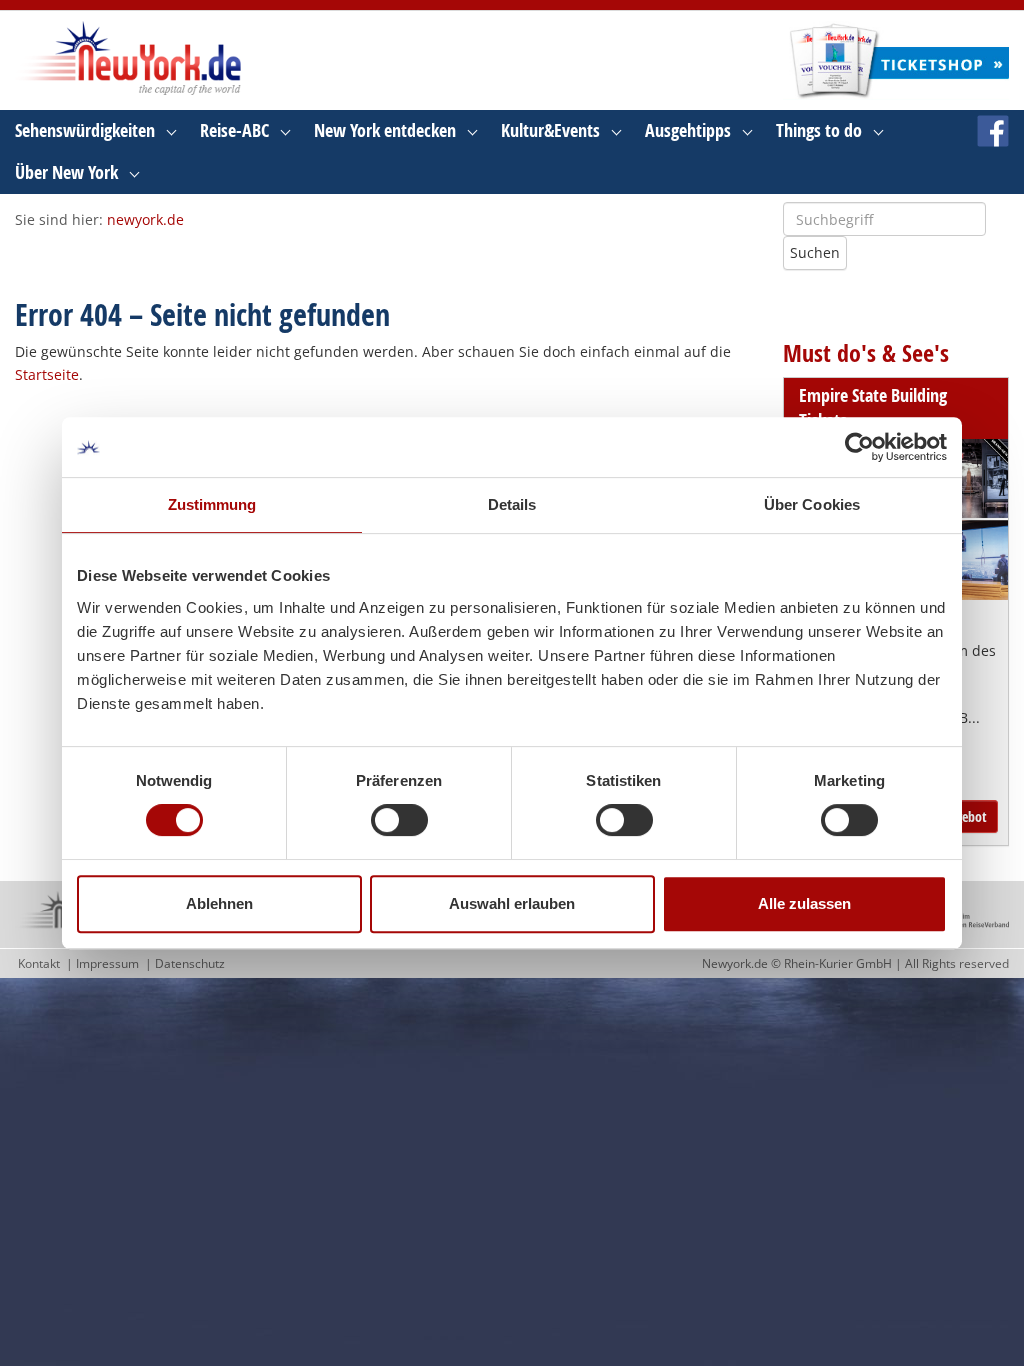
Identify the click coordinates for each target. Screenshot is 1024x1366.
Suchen (815, 252)
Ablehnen (219, 903)
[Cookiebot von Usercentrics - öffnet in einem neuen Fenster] (859, 447)
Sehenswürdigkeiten (85, 130)
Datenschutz (190, 963)
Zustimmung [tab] (212, 504)
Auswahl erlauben (512, 903)
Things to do (819, 130)
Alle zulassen (804, 903)
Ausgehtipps (688, 130)
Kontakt (39, 963)
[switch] (399, 820)
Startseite (47, 374)
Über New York (66, 172)
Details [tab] (512, 504)
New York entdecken (385, 130)
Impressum (107, 963)
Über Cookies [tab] (812, 504)
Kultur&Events (550, 130)
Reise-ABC (234, 130)
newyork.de (145, 219)
